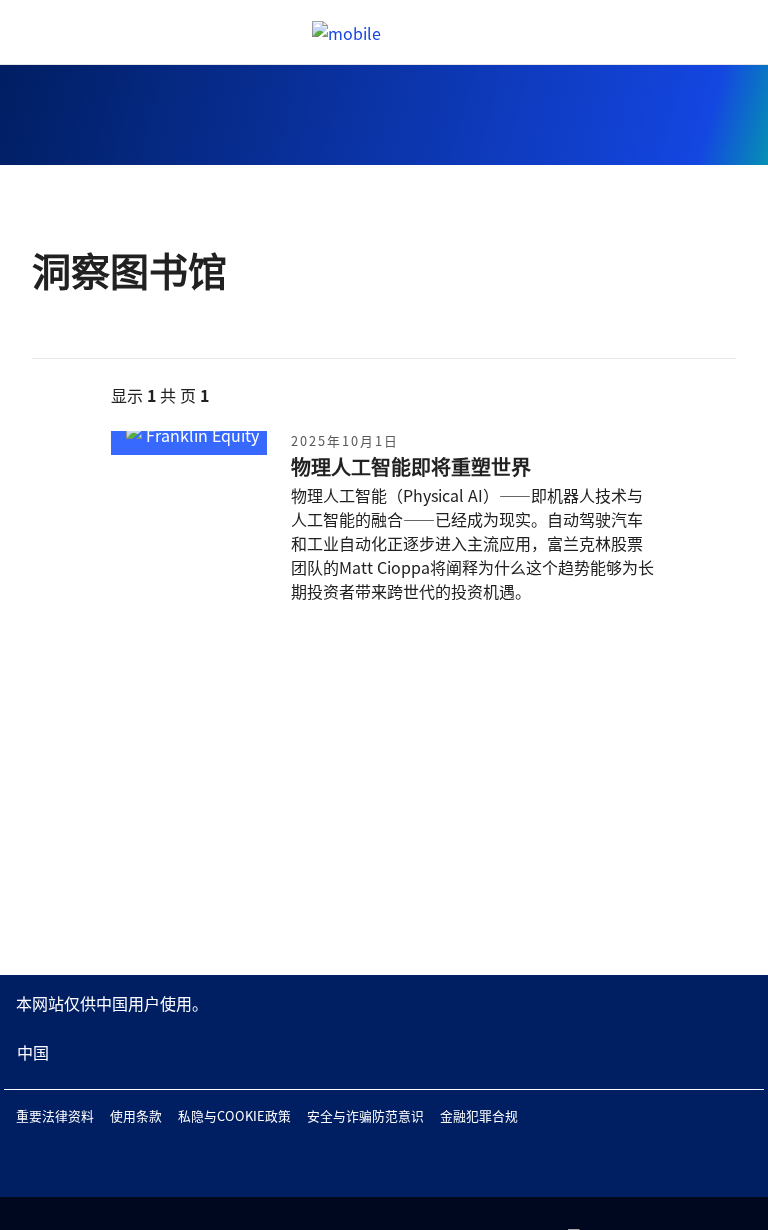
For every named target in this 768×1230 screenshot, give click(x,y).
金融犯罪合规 (479, 1115)
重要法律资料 (55, 1115)
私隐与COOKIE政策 (234, 1115)
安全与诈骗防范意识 (365, 1115)
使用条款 (136, 1115)
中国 (33, 1052)
